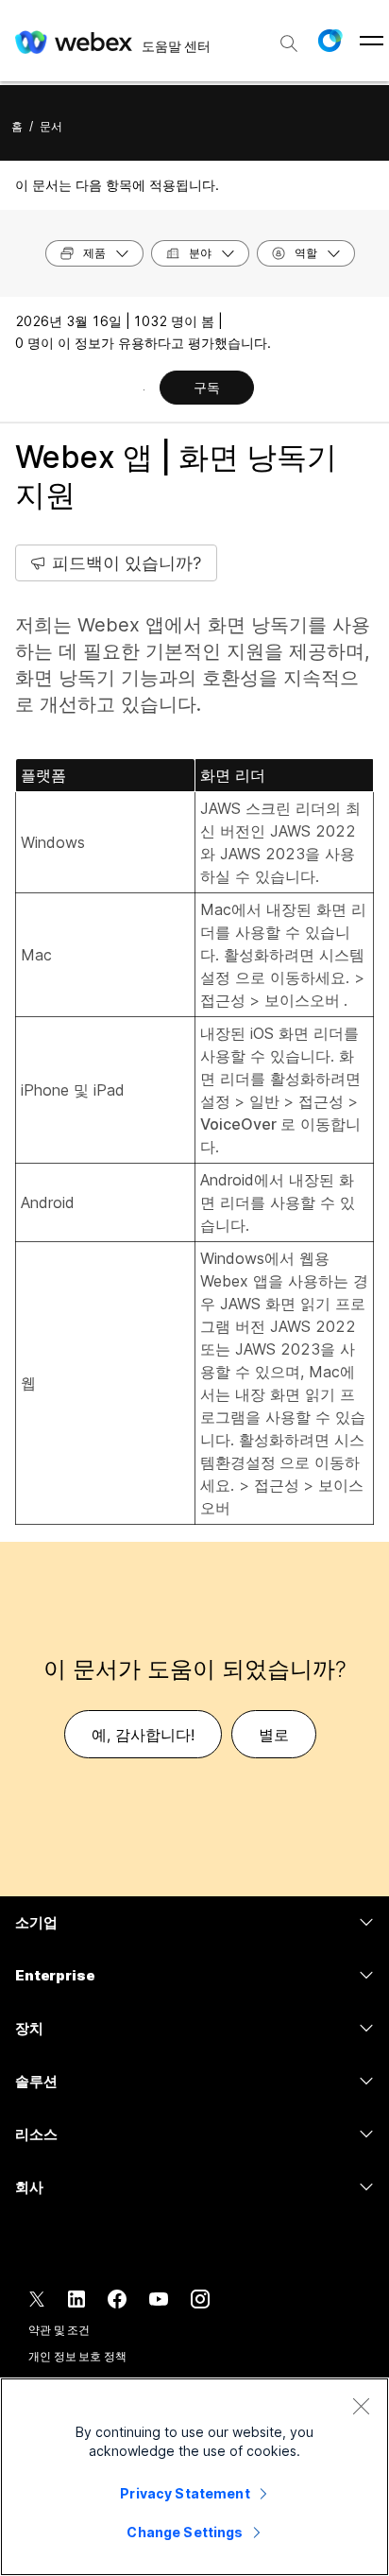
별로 (274, 1735)
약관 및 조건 (59, 2330)
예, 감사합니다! (143, 1735)
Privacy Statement (185, 2493)
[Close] (361, 2406)
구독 (207, 387)
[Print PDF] (144, 389)
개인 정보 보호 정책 (77, 2356)
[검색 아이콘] (289, 43)
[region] (194, 2477)
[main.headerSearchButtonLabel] (289, 37)
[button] (330, 41)
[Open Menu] (372, 41)
